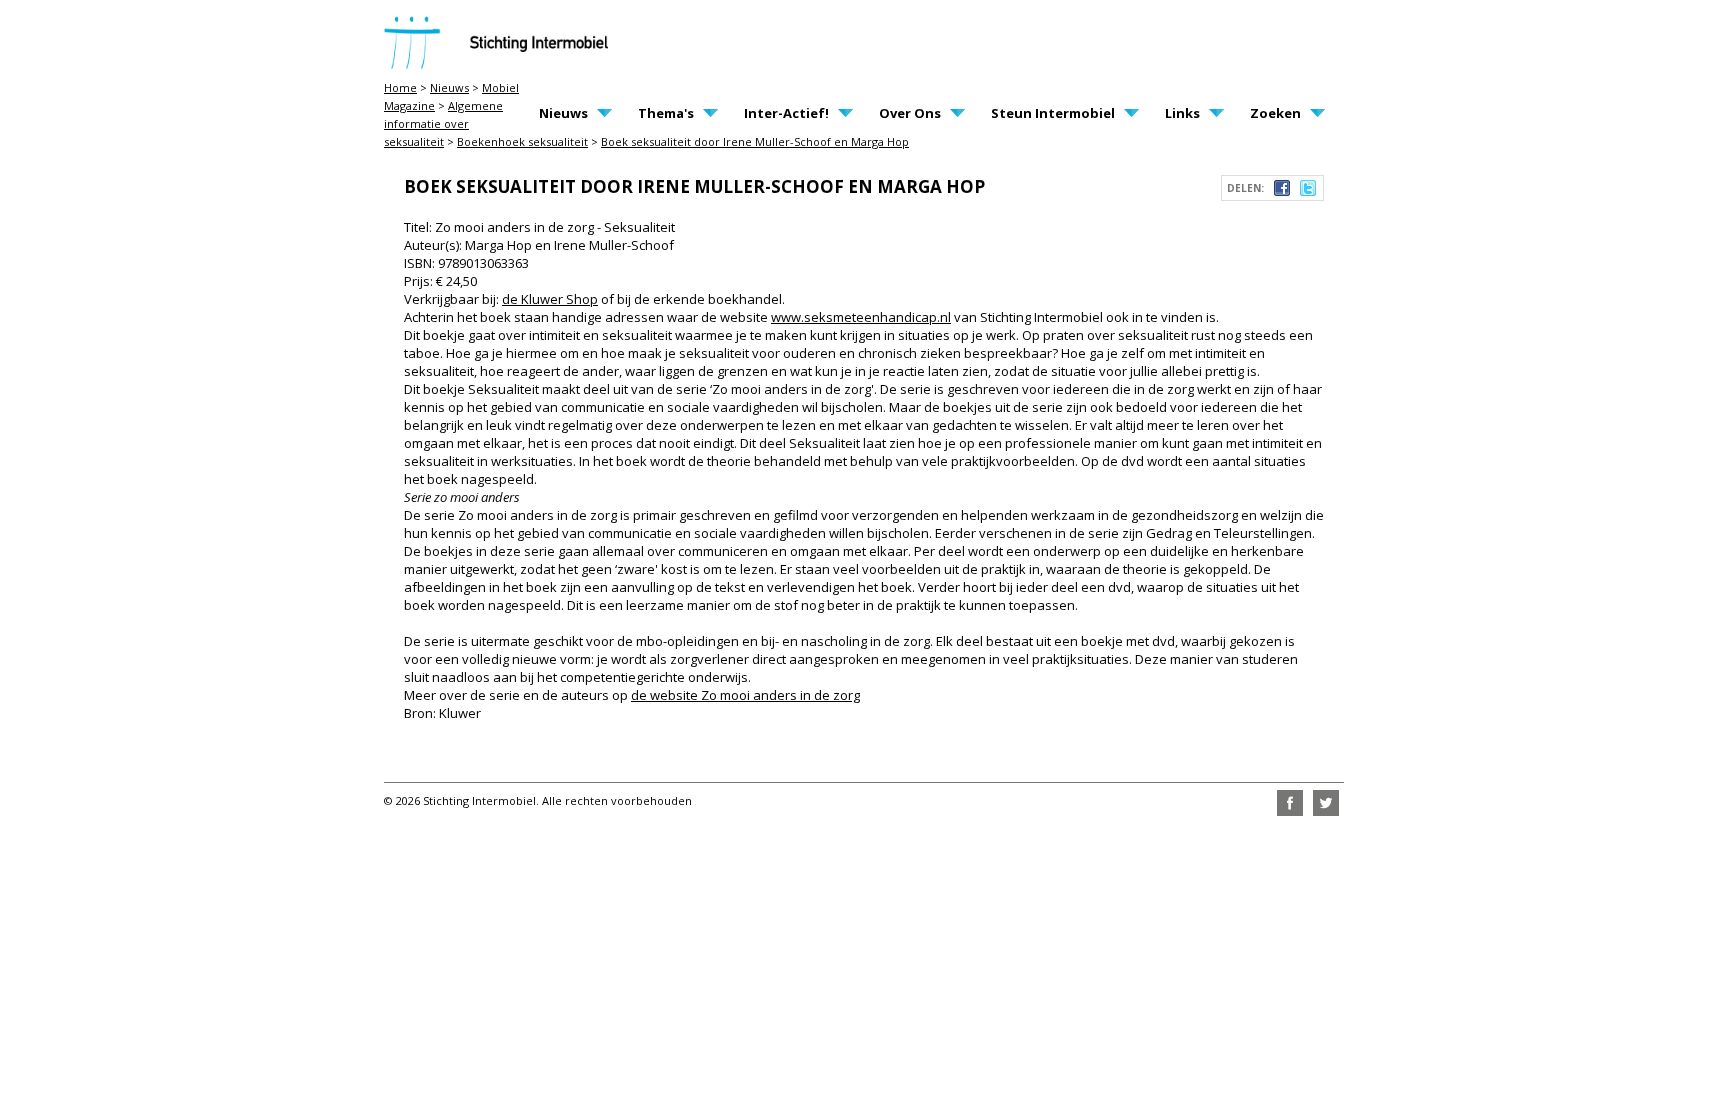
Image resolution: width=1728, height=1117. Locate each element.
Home (400, 87)
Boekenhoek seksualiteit (522, 141)
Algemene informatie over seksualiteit (443, 123)
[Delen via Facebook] (1282, 191)
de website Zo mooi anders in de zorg (745, 695)
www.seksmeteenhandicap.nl (861, 317)
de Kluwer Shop (550, 299)
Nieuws (449, 87)
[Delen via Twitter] (1308, 191)
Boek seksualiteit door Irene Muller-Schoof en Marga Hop (755, 141)
